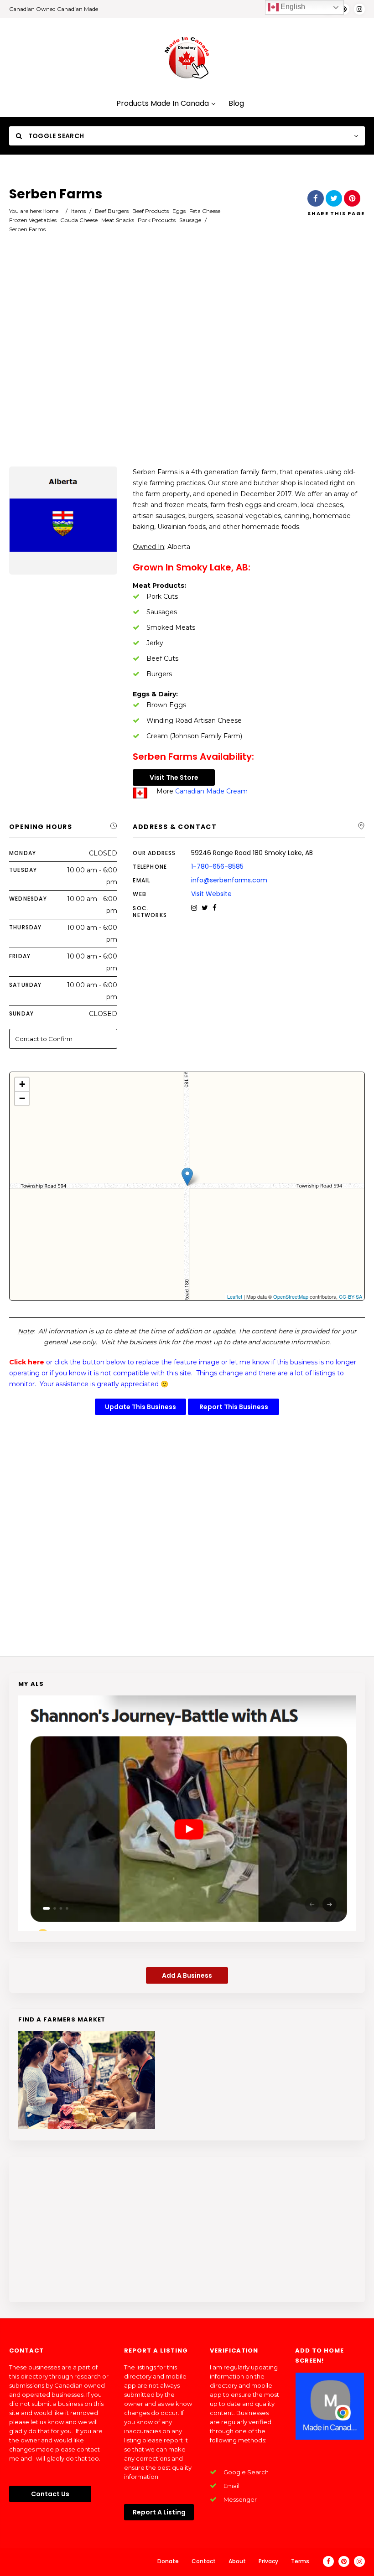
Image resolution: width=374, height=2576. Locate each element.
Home (50, 211)
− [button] (22, 1098)
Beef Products (151, 211)
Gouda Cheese (79, 220)
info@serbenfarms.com (229, 880)
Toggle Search (55, 136)
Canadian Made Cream (211, 791)
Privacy (268, 2561)
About (237, 2561)
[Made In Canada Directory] (187, 57)
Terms (300, 2561)
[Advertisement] (187, 363)
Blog (236, 104)
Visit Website (211, 894)
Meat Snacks (118, 220)
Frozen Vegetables (33, 220)
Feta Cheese (205, 211)
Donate (168, 2561)
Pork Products (157, 220)
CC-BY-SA (351, 1296)
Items (78, 211)
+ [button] (22, 1084)
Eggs (179, 211)
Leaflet (235, 1296)
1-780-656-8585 (217, 866)
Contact (204, 2561)
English (292, 7)
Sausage (190, 220)
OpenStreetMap (291, 1296)
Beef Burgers (112, 211)
